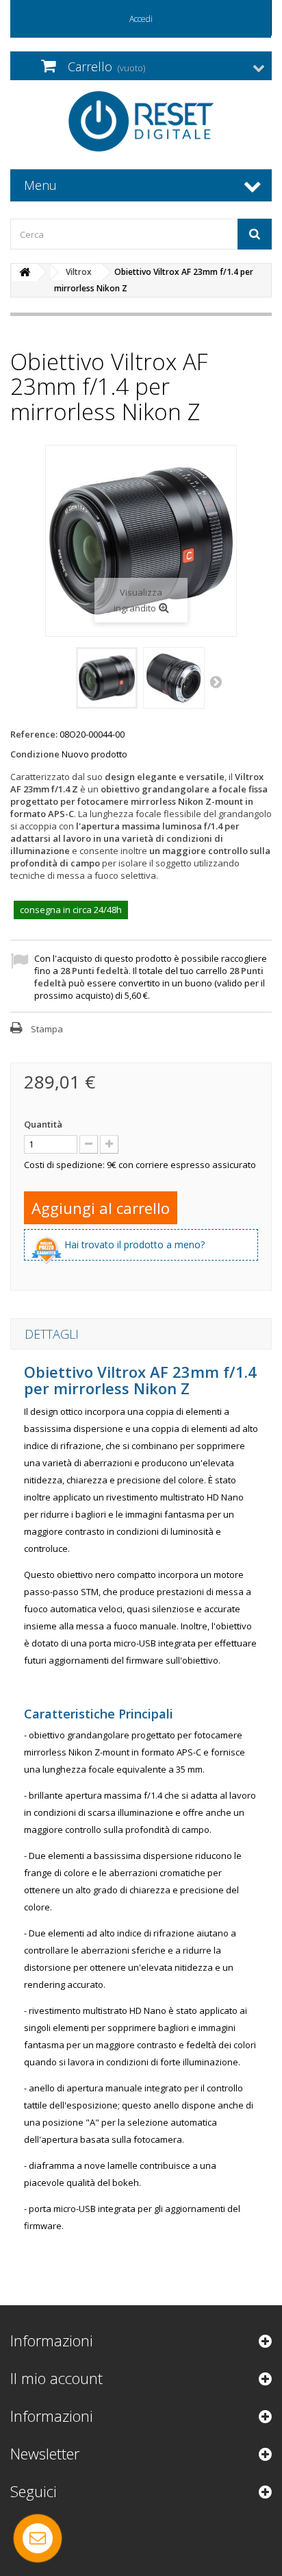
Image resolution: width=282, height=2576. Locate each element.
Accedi (141, 19)
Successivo (217, 681)
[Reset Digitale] (141, 121)
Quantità (43, 1124)
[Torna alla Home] (25, 272)
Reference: (34, 734)
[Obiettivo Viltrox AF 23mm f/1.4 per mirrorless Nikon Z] (107, 678)
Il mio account (56, 2378)
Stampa (47, 1029)
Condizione (35, 754)
